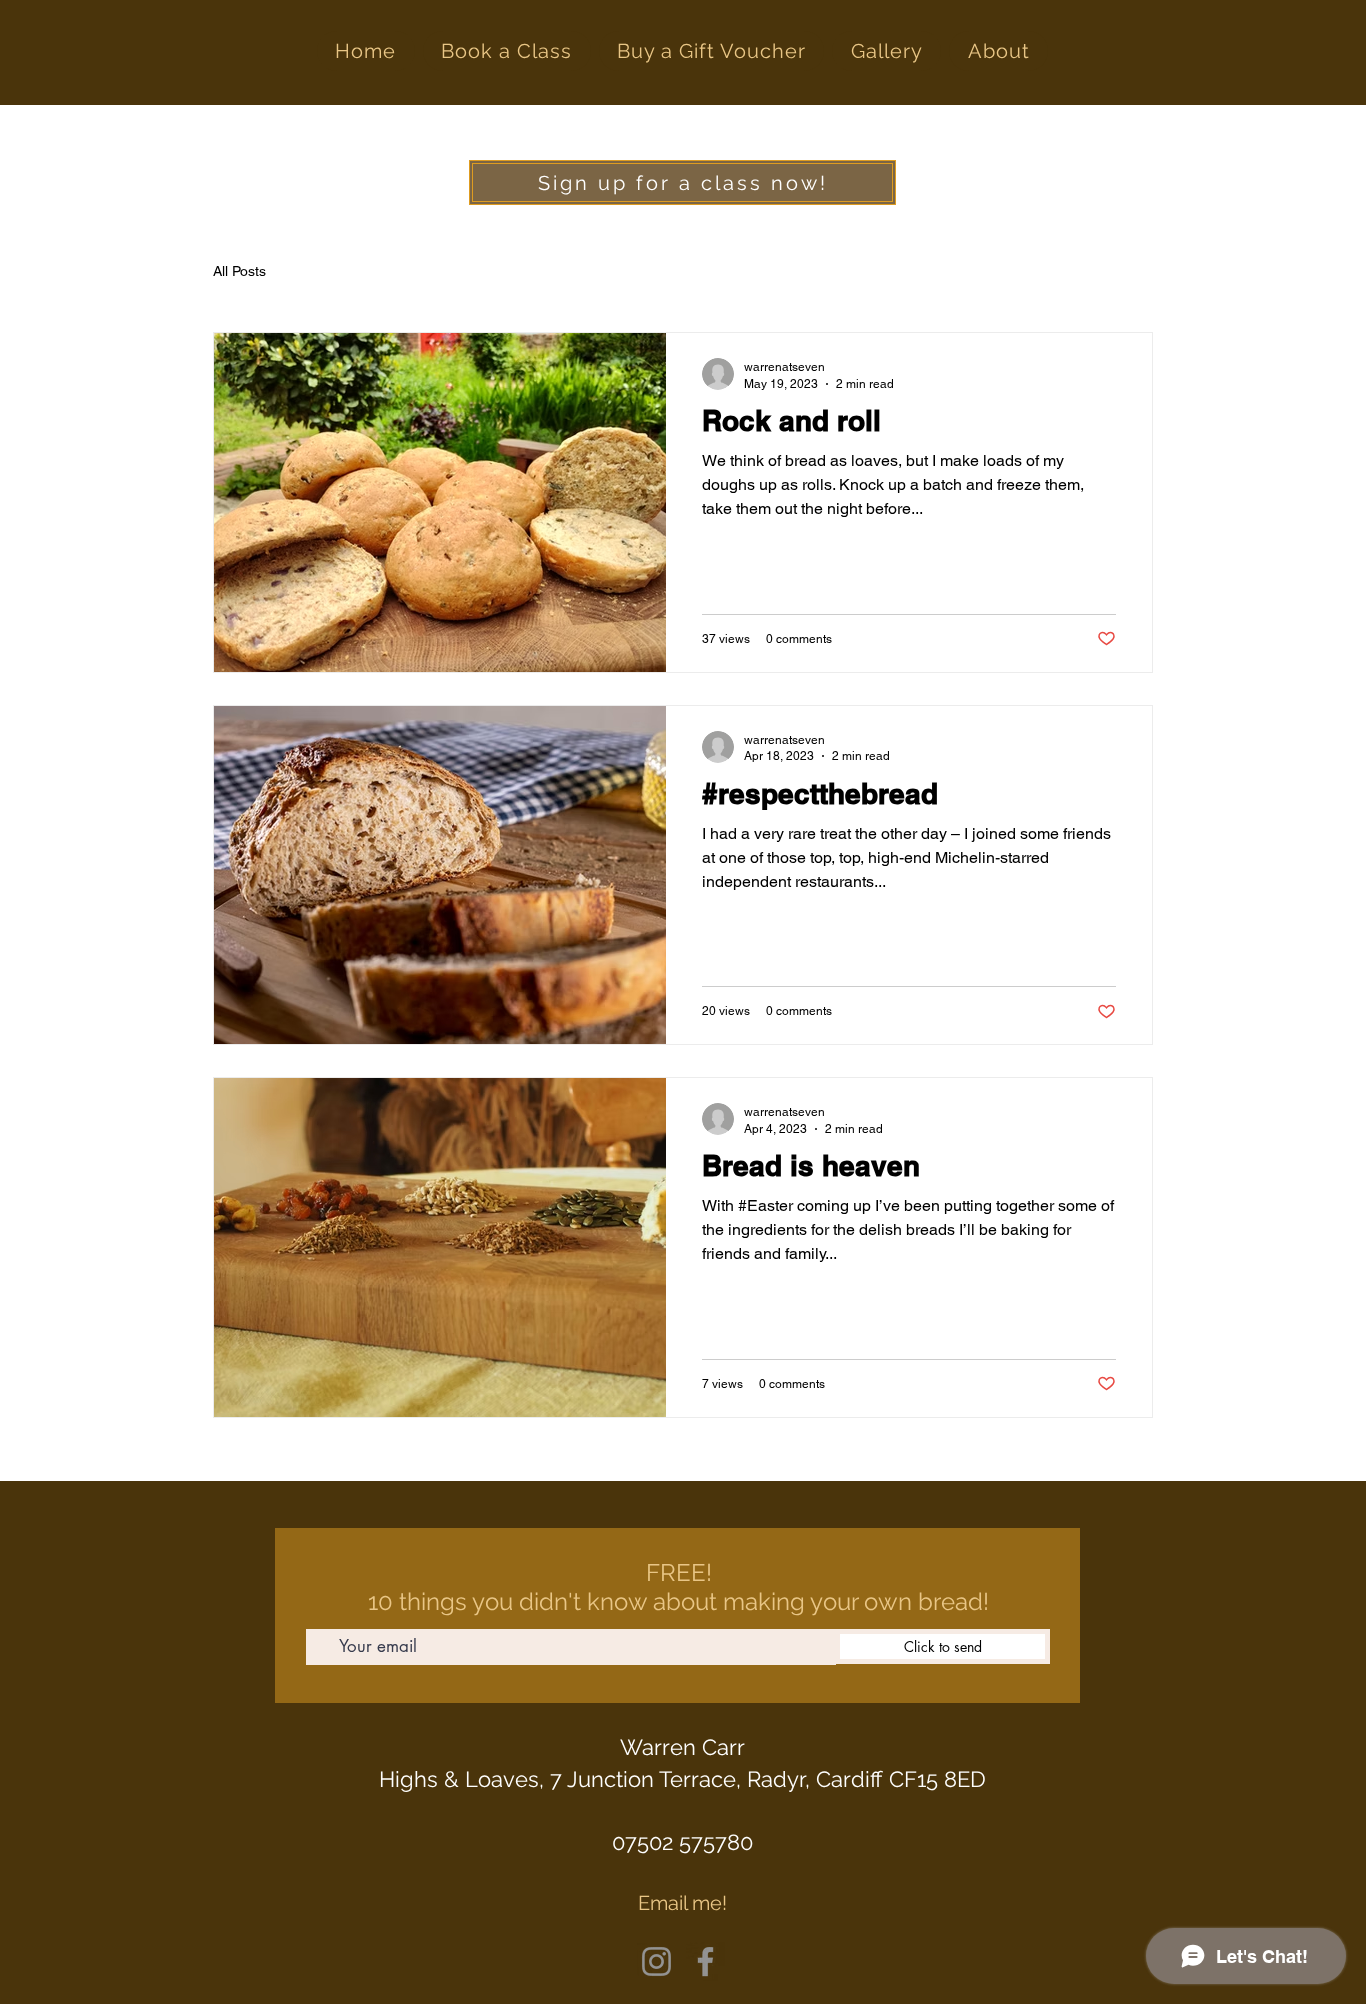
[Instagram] (656, 1961)
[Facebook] (705, 1961)
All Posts (239, 271)
